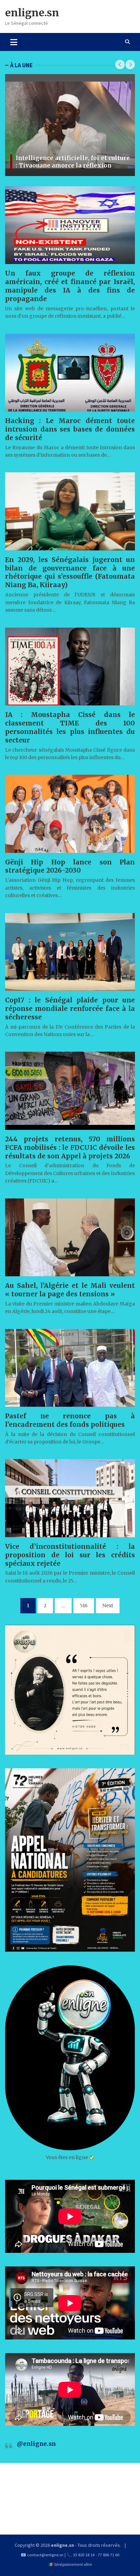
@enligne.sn (36, 2444)
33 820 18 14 (84, 2555)
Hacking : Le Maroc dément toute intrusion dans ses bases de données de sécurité (70, 429)
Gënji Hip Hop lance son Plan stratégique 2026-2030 (70, 866)
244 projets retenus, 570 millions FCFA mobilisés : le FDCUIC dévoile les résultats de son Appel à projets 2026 (70, 1147)
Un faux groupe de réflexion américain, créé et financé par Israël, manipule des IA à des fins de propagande (70, 286)
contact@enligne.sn (45, 2555)
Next (108, 1606)
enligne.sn (32, 13)
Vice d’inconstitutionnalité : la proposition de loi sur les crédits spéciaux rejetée (70, 1555)
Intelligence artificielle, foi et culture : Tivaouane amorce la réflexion (73, 162)
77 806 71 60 (109, 2555)
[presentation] (120, 65)
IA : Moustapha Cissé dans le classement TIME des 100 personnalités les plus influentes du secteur (70, 727)
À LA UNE (21, 65)
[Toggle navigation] (14, 42)
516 (84, 1606)
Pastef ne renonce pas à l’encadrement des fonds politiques (70, 1420)
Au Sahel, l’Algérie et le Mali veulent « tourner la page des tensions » (70, 1290)
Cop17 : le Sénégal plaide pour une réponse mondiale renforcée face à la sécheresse (70, 1009)
